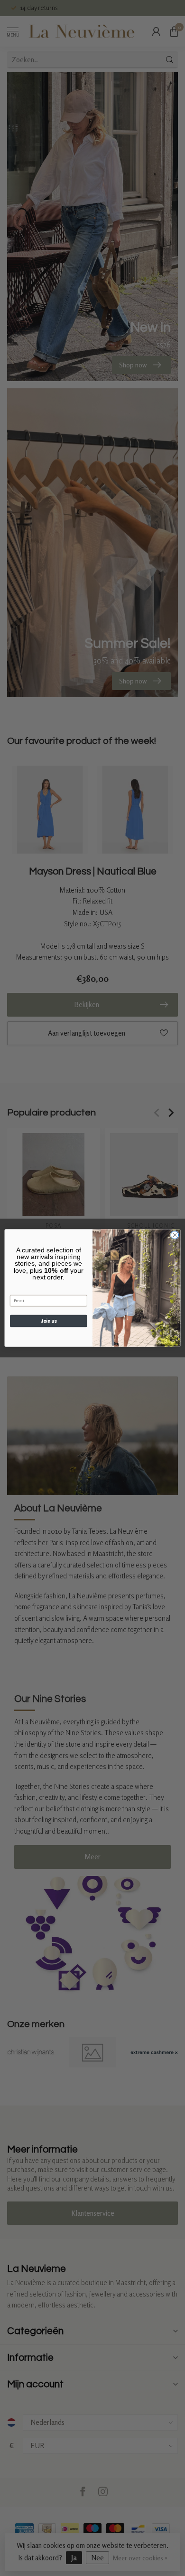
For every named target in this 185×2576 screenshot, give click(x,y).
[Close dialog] (175, 1235)
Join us (48, 1321)
